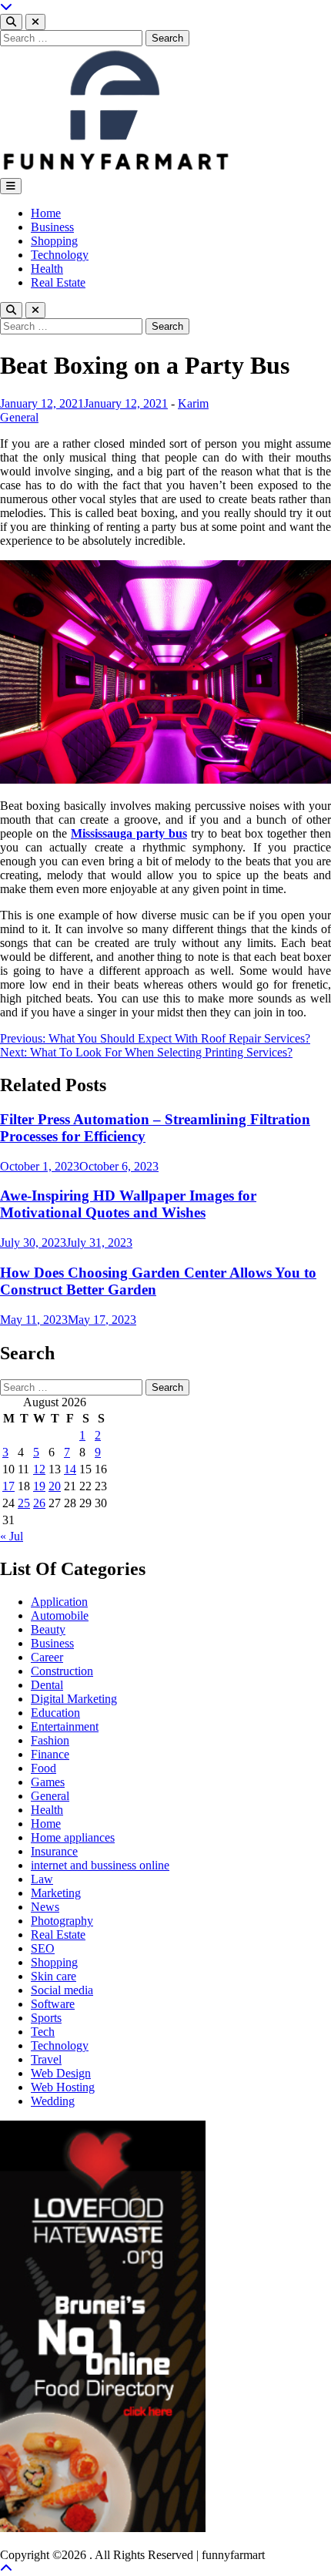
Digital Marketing (74, 1699)
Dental (47, 1685)
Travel (46, 2059)
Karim (193, 403)
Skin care (53, 1976)
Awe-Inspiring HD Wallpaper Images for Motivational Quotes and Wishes (128, 1204)
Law (42, 1879)
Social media (62, 1990)
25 (24, 1503)
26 (39, 1503)
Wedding (53, 2101)
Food (43, 1768)
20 (55, 1486)
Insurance (54, 1851)
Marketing (56, 1893)
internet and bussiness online (100, 1865)
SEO (43, 1948)
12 (39, 1469)
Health (47, 269)
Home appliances (73, 1837)
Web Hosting (63, 2087)
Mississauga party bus (129, 833)
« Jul (12, 1536)
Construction (62, 1671)
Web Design (61, 2073)
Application (59, 1602)
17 (8, 1486)
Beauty (48, 1629)
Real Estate (58, 282)
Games (48, 1782)
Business (52, 227)
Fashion (50, 1740)
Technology (60, 255)
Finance (50, 1754)
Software (53, 2004)
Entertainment (65, 1726)
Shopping (54, 241)
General (19, 417)
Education (55, 1713)
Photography (62, 1921)
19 (39, 1486)
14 (70, 1469)
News (45, 1907)
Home (46, 213)
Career (47, 1657)
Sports (46, 2018)
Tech (43, 2032)
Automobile (60, 1615)
